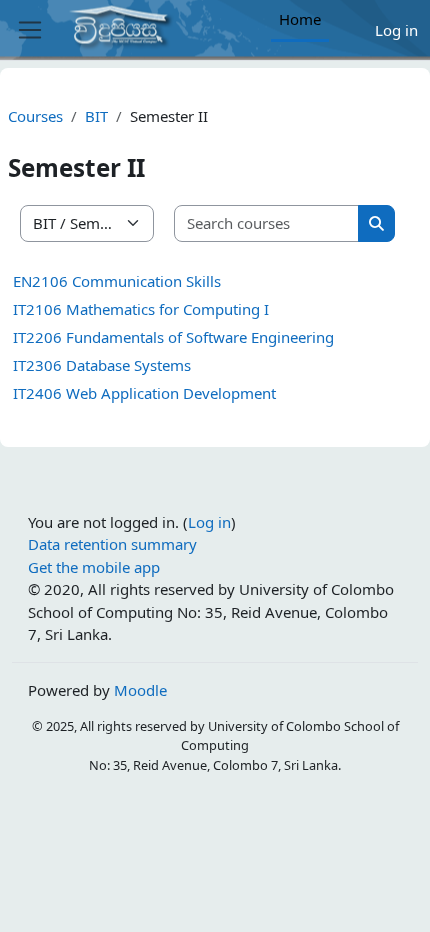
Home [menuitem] (300, 19)
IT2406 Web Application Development (144, 393)
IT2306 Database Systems (102, 365)
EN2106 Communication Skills (117, 281)
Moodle (140, 690)
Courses (35, 116)
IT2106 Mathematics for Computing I (141, 309)
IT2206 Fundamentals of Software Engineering (173, 337)
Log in (396, 30)
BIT (96, 116)
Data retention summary (112, 544)
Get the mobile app (94, 567)
